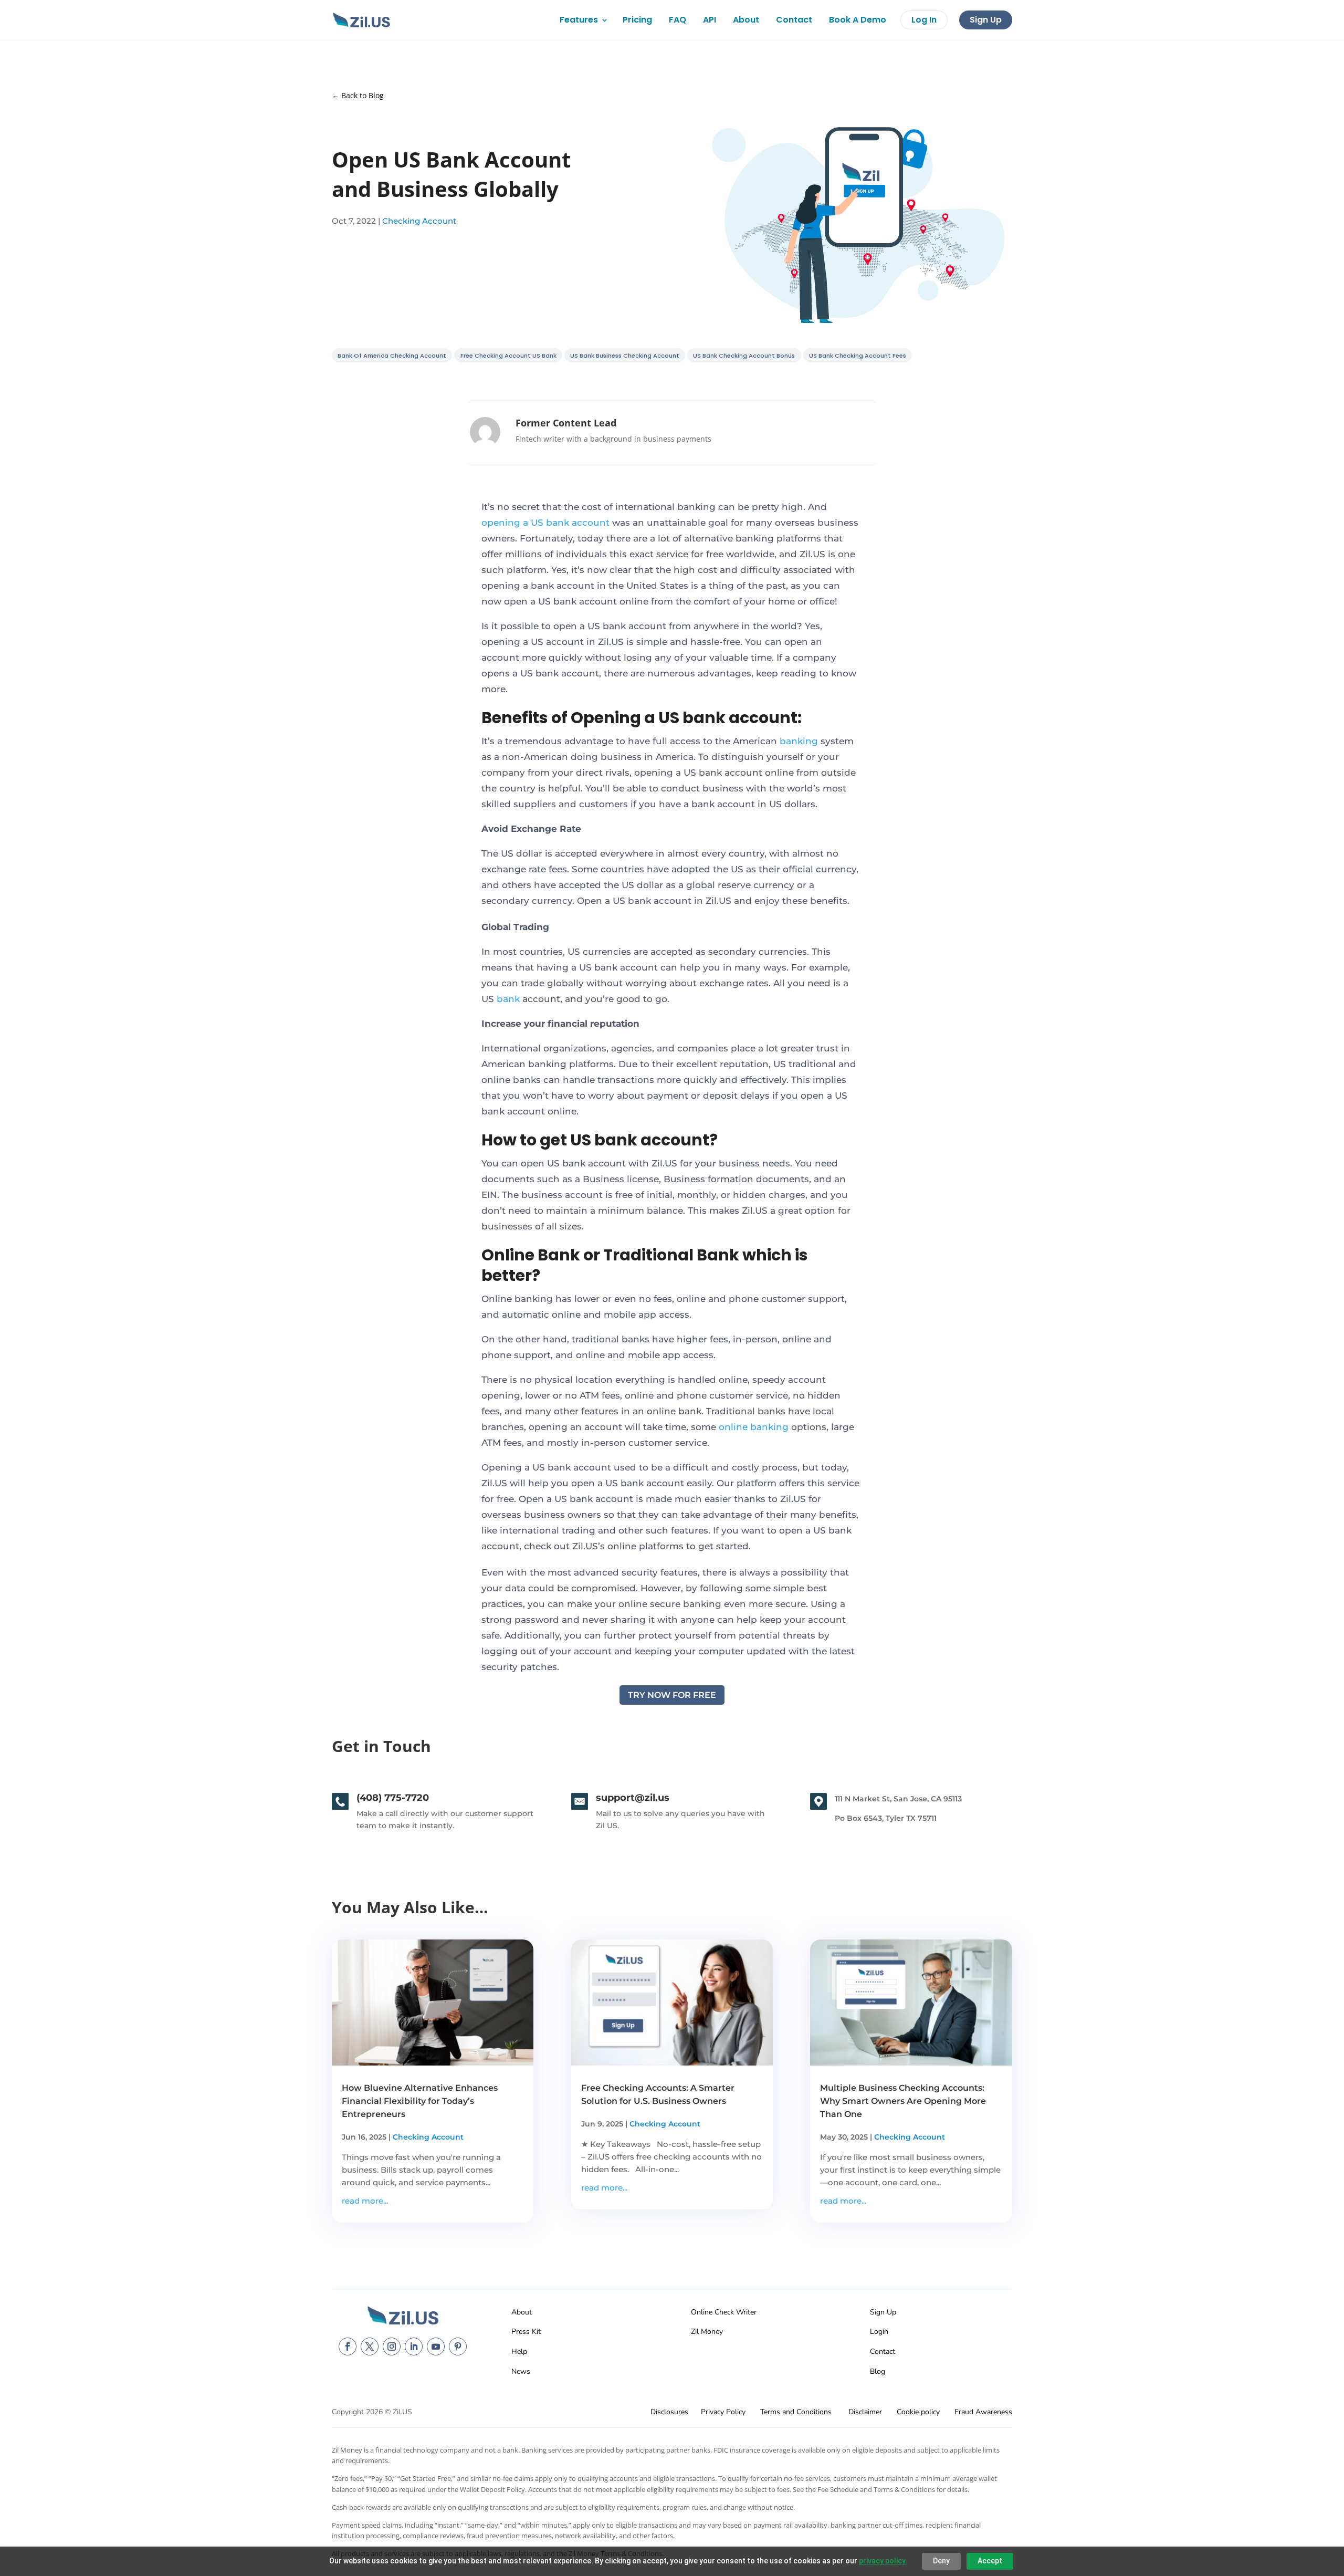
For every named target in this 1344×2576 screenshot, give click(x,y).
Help (519, 2351)
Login (879, 2332)
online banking (754, 1427)
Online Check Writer (724, 2312)
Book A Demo (858, 20)
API (710, 20)
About (746, 20)
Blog (878, 2371)
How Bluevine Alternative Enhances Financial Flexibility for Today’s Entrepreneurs (420, 2101)
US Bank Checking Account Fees (858, 356)
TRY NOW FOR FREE (672, 1695)
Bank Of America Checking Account (392, 356)
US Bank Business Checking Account (625, 356)
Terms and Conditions (796, 2412)
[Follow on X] (370, 2346)
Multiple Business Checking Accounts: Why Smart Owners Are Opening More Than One (903, 2101)
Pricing (637, 20)
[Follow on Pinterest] (458, 2346)
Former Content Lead (566, 423)
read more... (365, 2201)
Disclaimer (865, 2412)
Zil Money (707, 2332)
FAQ (678, 20)
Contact (794, 20)
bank (508, 999)
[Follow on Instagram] (392, 2346)
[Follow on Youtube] (436, 2346)
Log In (924, 20)
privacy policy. (883, 2561)
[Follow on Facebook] (348, 2346)
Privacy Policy (723, 2412)
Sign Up (986, 20)
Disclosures (669, 2412)
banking (799, 741)
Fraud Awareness (983, 2412)
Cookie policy (918, 2412)
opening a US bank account (545, 523)
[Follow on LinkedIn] (414, 2346)
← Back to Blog (358, 95)
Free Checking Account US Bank (508, 356)
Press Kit (526, 2332)
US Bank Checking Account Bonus (744, 356)
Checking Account (419, 221)
